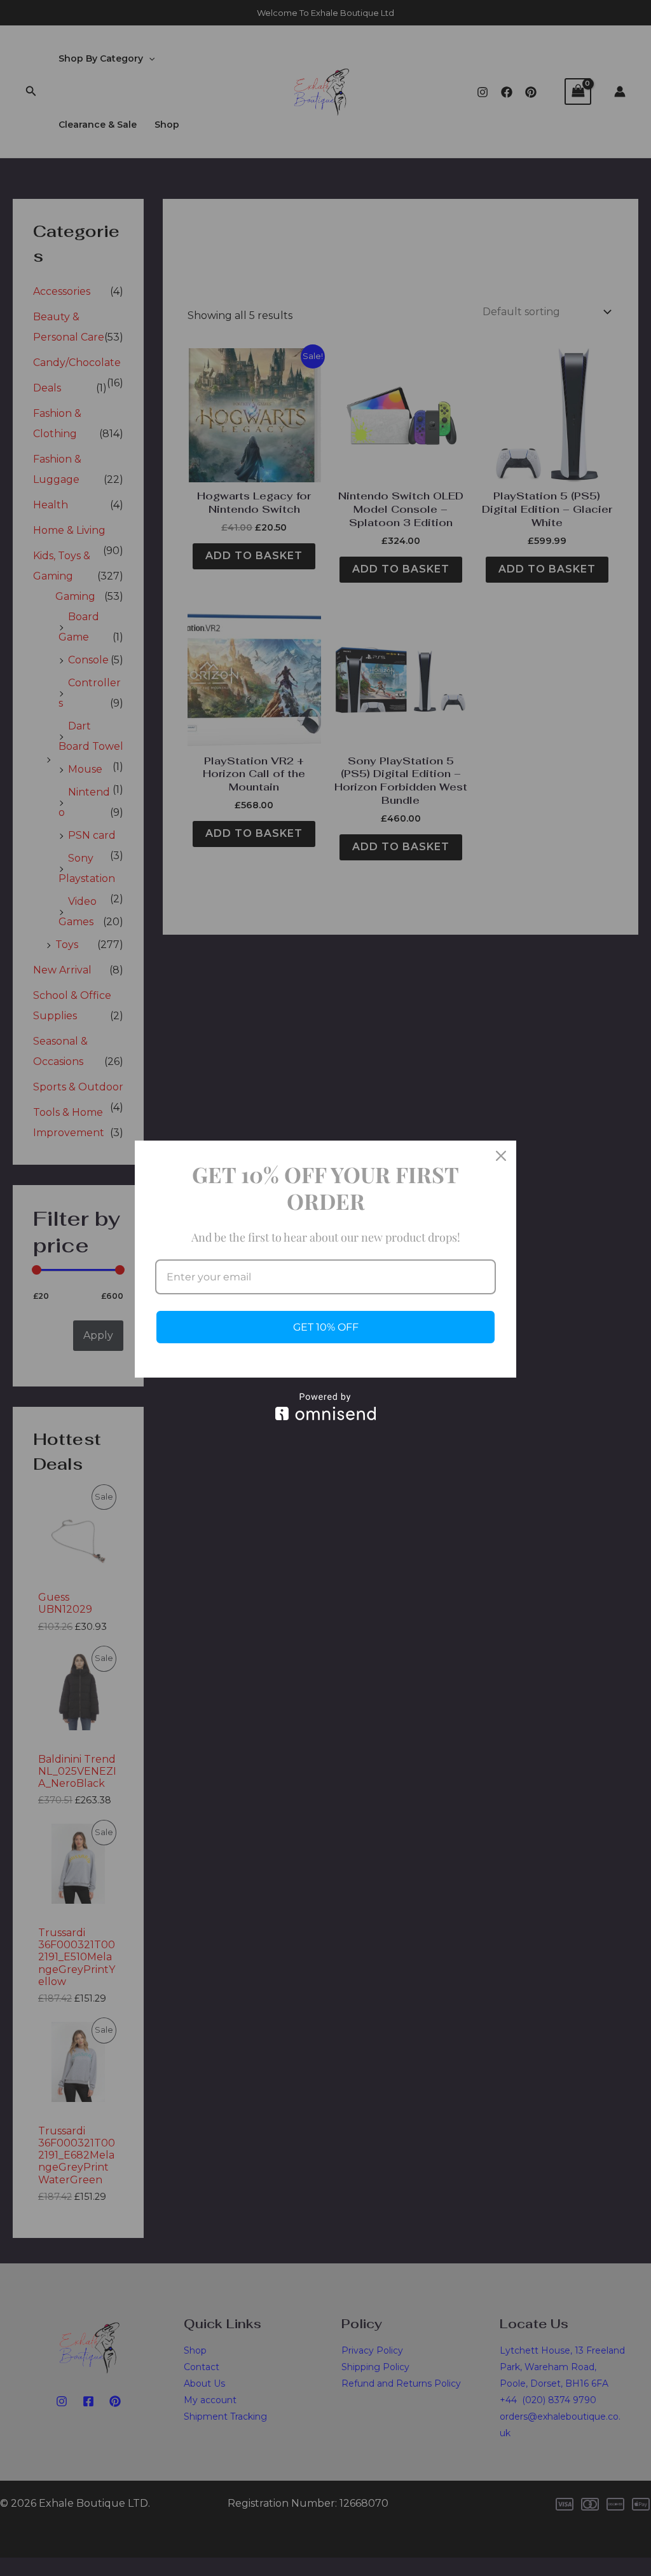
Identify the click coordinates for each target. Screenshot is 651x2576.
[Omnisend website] (325, 1407)
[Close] (501, 1156)
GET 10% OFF (326, 1327)
